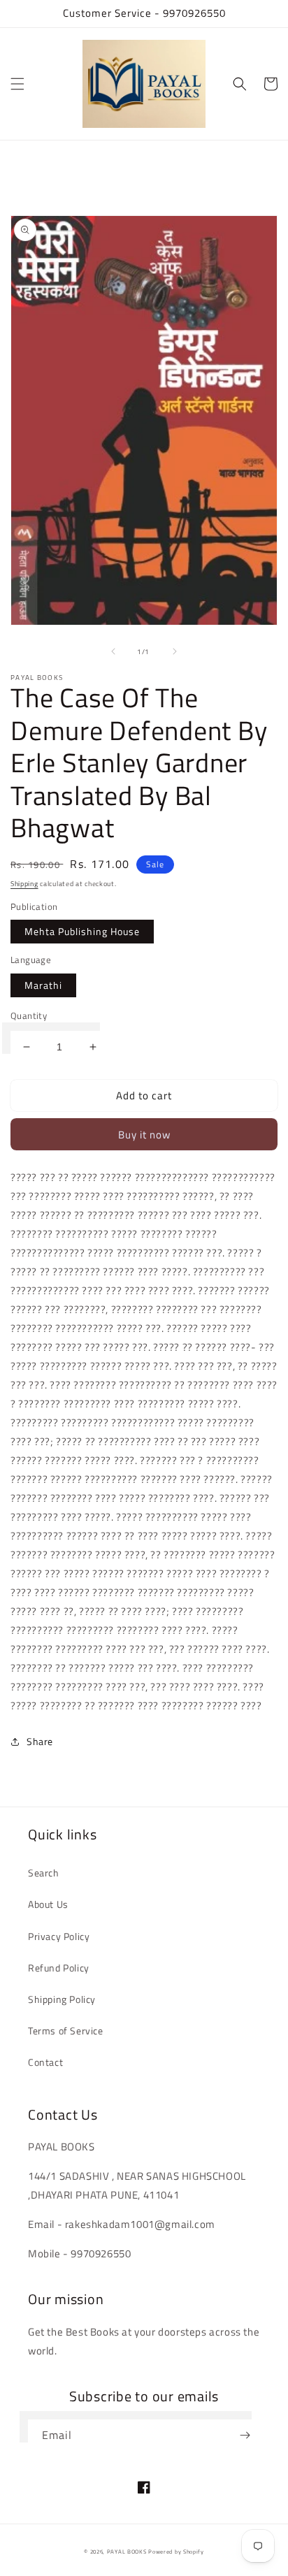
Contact (45, 2062)
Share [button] (40, 1741)
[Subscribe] (245, 2435)
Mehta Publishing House (82, 931)
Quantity (29, 1016)
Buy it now (144, 1135)
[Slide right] (175, 651)
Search (44, 1873)
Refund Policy (59, 1968)
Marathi (43, 985)
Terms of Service (66, 2031)
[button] (17, 84)
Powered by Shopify (176, 2552)
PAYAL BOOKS (127, 2552)
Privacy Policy (59, 1936)
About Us (48, 1904)
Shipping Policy (62, 1999)
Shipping (24, 884)
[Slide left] (113, 651)
